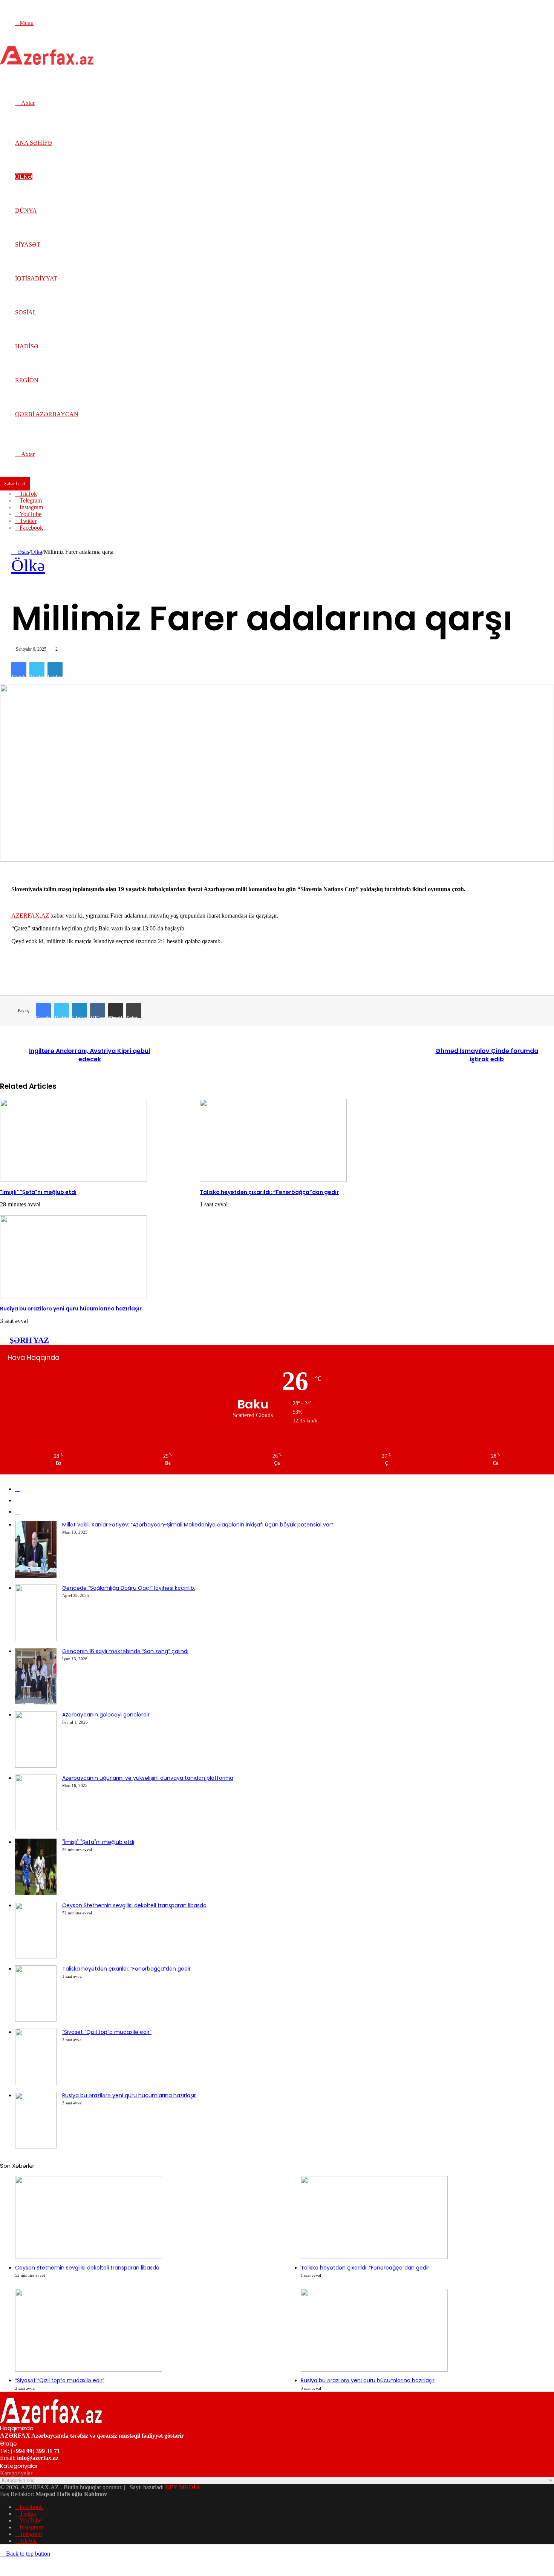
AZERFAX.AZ (30, 916)
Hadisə (27, 346)
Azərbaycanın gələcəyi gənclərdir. (106, 1715)
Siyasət (28, 244)
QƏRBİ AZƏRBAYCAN (47, 414)
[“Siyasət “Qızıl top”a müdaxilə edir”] (36, 2083)
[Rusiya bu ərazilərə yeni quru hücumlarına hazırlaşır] (73, 1296)
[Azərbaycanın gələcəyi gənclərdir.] (36, 1766)
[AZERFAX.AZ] (47, 63)
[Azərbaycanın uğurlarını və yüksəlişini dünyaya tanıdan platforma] (36, 1829)
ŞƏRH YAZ (29, 1340)
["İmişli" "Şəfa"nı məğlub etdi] (73, 1180)
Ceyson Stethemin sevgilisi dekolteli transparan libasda (134, 1905)
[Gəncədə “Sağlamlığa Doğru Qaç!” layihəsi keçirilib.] (36, 1639)
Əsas (22, 552)
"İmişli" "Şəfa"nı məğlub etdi (38, 1192)
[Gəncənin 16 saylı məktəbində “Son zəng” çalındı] (36, 1702)
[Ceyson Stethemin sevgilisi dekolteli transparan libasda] (36, 1956)
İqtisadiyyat (36, 278)
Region (27, 380)
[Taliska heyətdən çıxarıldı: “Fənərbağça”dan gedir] (273, 1180)
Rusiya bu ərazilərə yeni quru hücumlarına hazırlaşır (71, 1309)
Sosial (26, 312)
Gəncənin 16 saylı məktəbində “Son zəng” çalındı (125, 1651)
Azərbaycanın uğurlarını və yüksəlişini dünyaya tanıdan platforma (148, 1778)
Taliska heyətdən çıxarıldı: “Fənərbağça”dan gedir (269, 1192)
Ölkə (24, 177)
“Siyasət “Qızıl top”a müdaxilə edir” (107, 2032)
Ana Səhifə (34, 143)
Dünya (26, 211)
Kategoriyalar (16, 2473)
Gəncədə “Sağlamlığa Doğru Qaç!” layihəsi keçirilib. (129, 1588)
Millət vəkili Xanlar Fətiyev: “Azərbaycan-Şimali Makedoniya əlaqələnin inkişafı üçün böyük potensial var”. (198, 1525)
